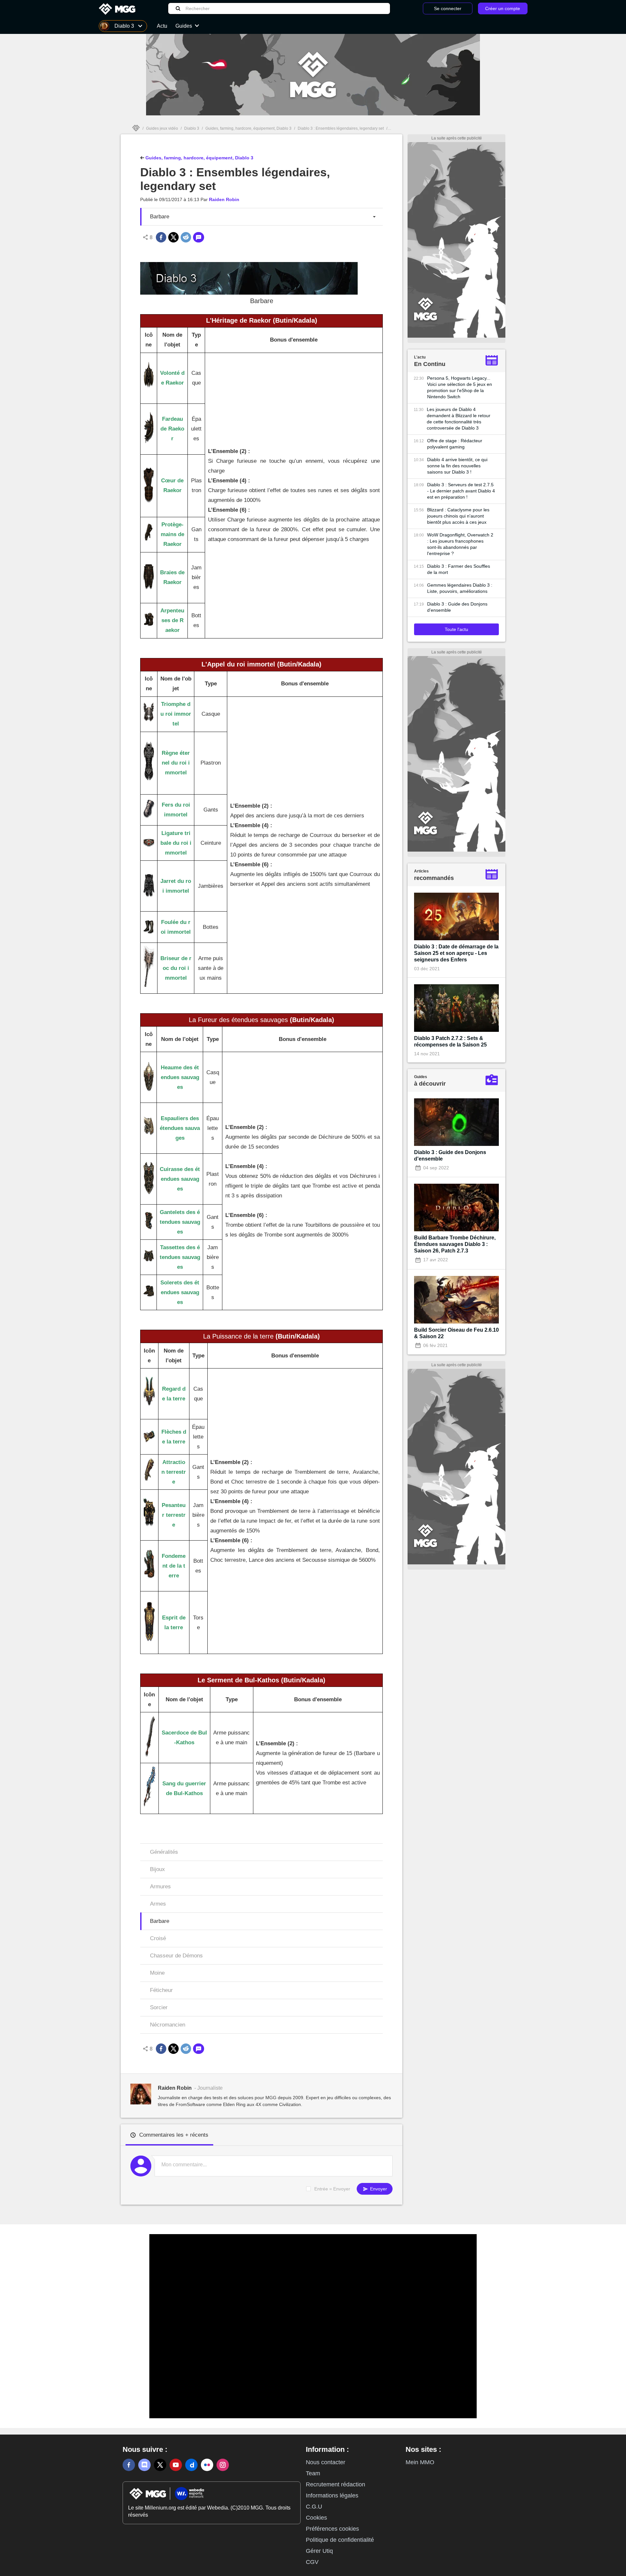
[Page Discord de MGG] (144, 2465)
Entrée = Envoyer (332, 2189)
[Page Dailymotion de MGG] (191, 2465)
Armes (158, 1904)
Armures (160, 1887)
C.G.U (314, 2507)
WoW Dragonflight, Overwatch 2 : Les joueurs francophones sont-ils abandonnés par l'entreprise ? (460, 544)
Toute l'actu (456, 629)
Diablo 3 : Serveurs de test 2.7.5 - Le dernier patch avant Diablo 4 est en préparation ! (461, 491)
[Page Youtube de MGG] (176, 2465)
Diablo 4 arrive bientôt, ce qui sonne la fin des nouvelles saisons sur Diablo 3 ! (457, 466)
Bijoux (157, 1869)
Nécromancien (168, 2025)
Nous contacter (326, 2462)
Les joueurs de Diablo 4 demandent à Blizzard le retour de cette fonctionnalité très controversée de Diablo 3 (459, 419)
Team (313, 2473)
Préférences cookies (332, 2529)
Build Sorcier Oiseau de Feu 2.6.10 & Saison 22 (456, 1333)
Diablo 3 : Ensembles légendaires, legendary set (341, 128)
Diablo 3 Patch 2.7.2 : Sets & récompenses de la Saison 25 (450, 1041)
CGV (312, 2562)
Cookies (316, 2518)
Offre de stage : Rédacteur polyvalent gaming (455, 444)
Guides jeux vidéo (162, 128)
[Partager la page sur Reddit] (186, 237)
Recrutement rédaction (335, 2484)
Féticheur (161, 1990)
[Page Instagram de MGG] (223, 2465)
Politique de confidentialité (340, 2540)
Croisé (158, 1938)
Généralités (164, 1852)
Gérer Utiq (319, 2551)
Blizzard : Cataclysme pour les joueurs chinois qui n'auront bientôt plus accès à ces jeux (458, 516)
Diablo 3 (192, 128)
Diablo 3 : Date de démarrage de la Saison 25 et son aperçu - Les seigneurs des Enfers (456, 953)
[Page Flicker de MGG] (207, 2465)
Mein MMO (420, 2462)
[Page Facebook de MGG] (129, 2465)
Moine (157, 1973)
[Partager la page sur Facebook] (161, 237)
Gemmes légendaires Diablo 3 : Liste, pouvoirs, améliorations (460, 588)
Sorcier (159, 2007)
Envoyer (378, 2189)
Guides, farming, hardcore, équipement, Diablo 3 (248, 128)
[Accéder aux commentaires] (199, 237)
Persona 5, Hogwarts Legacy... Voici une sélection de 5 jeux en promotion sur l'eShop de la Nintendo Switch (460, 387)
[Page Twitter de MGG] (160, 2465)
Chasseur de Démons (176, 1956)
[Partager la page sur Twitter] (173, 237)
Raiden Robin (224, 199)
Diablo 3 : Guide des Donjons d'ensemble (457, 607)
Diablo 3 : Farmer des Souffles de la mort (459, 569)
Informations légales (332, 2495)
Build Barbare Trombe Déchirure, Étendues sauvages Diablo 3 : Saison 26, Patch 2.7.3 (455, 1244)
